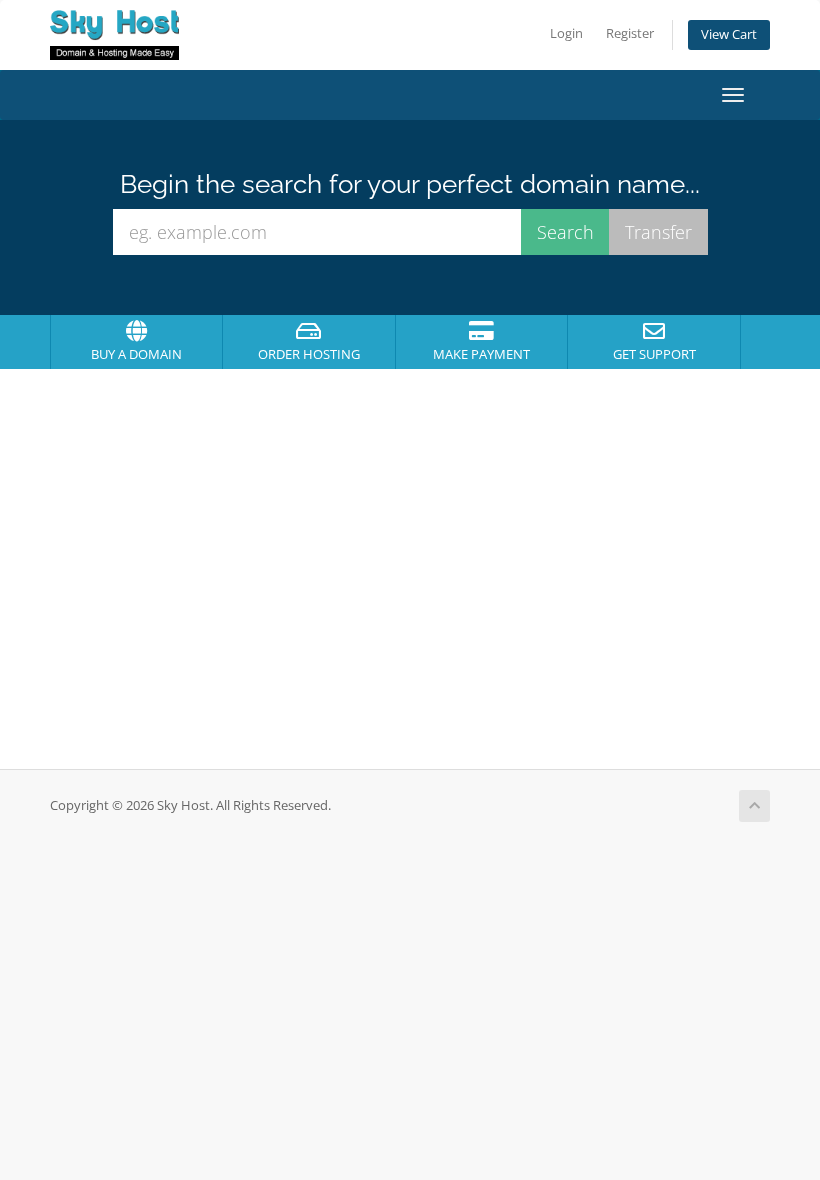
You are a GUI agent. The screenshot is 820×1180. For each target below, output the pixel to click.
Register (630, 33)
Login (566, 33)
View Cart (729, 34)
